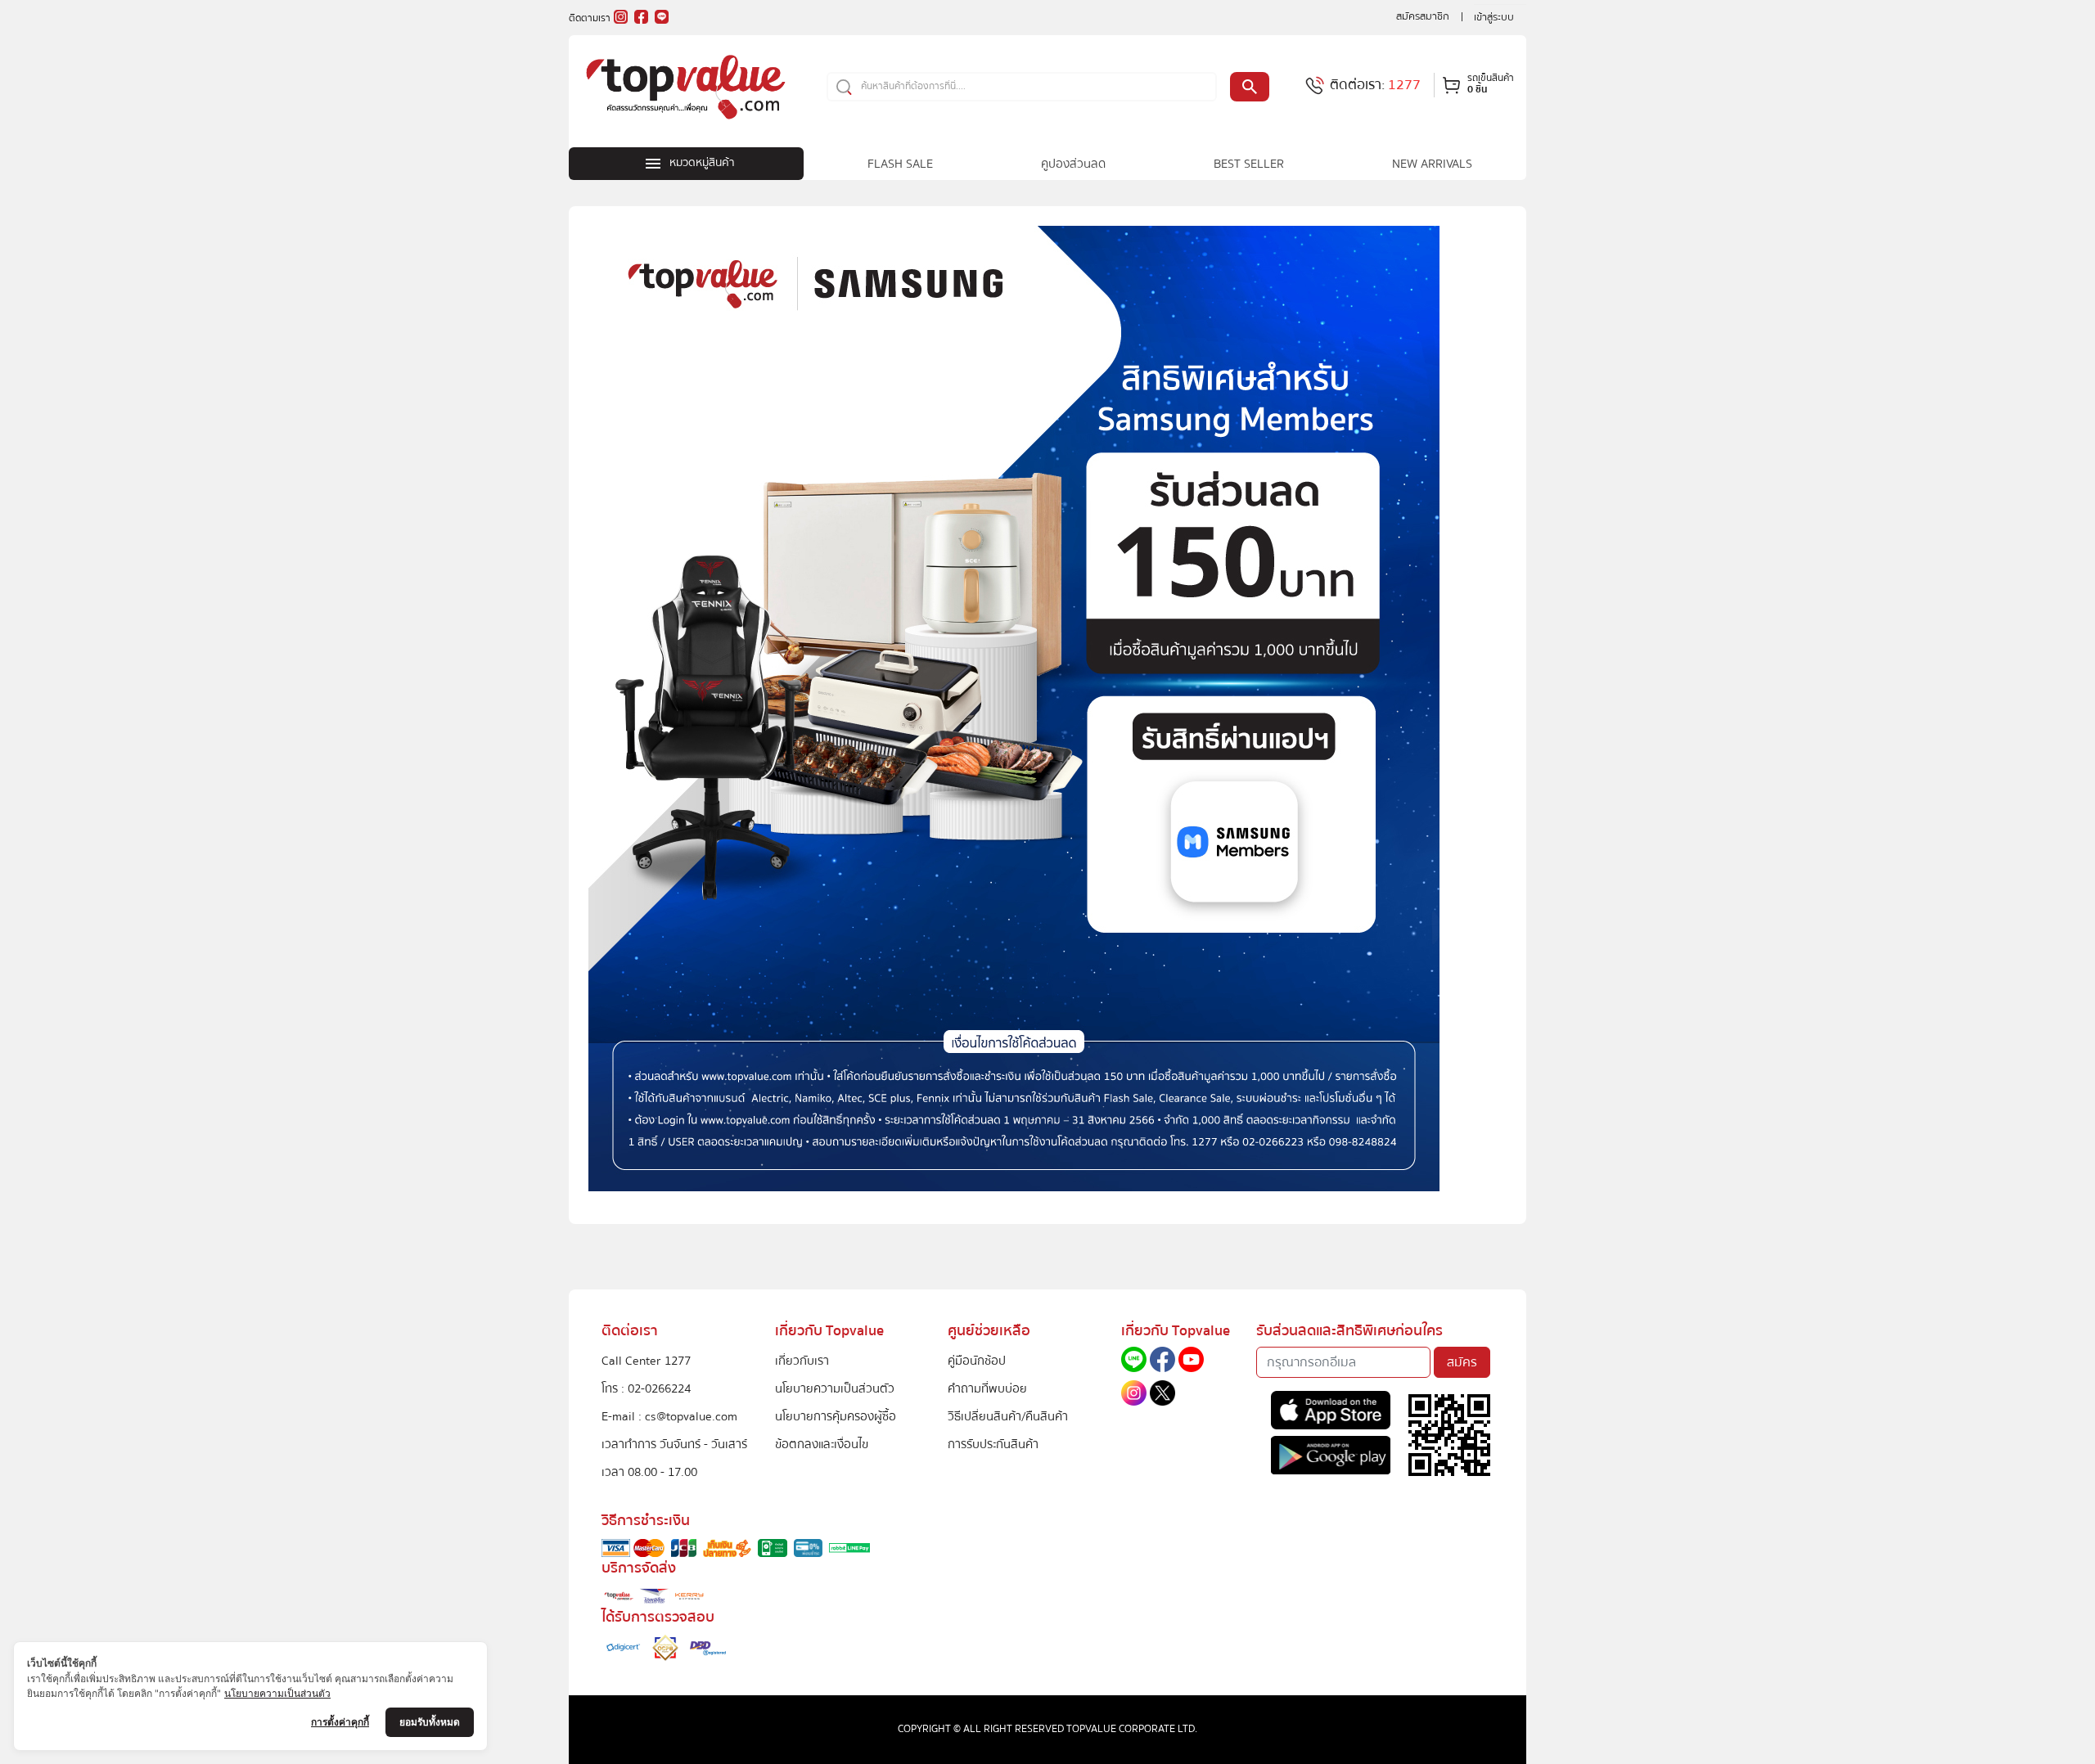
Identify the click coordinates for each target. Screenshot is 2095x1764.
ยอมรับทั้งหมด (430, 1722)
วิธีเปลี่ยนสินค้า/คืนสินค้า (1008, 1416)
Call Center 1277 (646, 1361)
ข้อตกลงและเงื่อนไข (822, 1444)
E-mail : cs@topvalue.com (669, 1416)
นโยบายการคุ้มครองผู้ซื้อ (836, 1416)
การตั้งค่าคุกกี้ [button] (340, 1722)
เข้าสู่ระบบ (1494, 17)
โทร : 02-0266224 (646, 1388)
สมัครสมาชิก (1423, 16)
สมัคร (1462, 1362)
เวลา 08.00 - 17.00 (649, 1472)
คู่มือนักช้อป (977, 1361)
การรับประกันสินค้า (993, 1444)
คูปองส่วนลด (1073, 164)
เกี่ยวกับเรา (802, 1361)
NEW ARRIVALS (1432, 164)
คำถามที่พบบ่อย (987, 1388)
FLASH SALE (900, 164)
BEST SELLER (1249, 164)
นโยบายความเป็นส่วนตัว (835, 1388)
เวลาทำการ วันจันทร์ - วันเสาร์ (674, 1444)
